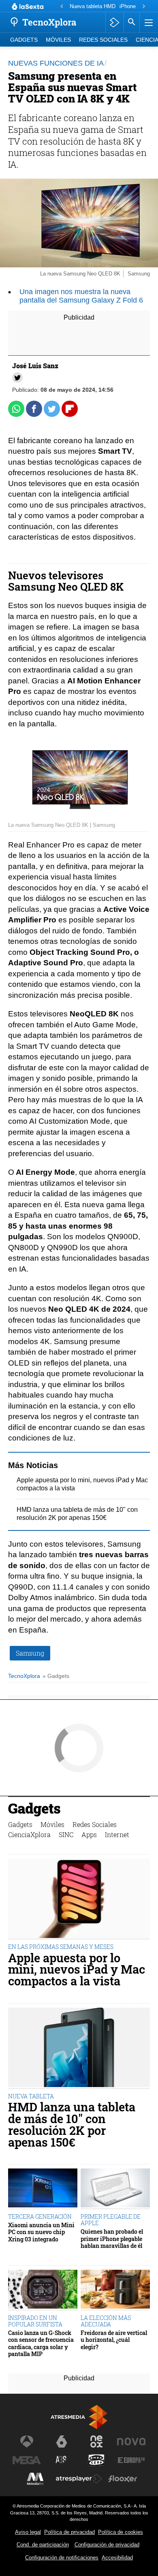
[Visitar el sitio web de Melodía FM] (35, 2479)
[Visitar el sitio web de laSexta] (62, 2442)
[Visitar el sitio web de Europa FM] (131, 2460)
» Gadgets (56, 1676)
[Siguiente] (144, 7)
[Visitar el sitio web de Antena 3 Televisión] (27, 2442)
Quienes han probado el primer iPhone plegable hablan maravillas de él (112, 2239)
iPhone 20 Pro (136, 6)
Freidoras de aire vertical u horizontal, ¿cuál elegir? (114, 2340)
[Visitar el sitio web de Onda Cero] (96, 2460)
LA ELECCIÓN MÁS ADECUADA (106, 2321)
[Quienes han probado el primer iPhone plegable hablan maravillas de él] (115, 2189)
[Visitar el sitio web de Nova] (131, 2442)
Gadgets (24, 40)
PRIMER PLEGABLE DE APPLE (111, 2220)
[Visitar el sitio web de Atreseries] (62, 2460)
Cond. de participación (43, 2545)
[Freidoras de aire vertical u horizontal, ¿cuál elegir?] (115, 2290)
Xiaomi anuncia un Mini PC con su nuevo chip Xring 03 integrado (41, 2232)
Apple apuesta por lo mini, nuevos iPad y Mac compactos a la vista (77, 1970)
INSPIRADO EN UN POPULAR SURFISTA (35, 2321)
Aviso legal (28, 2532)
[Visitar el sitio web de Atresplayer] (79, 2479)
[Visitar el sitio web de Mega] (27, 2460)
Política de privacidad (69, 2532)
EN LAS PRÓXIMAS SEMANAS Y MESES (61, 1947)
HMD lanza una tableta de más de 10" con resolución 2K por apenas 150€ (72, 2125)
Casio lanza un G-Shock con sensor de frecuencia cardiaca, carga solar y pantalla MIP (41, 2343)
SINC (66, 1834)
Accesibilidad (117, 2558)
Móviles (58, 40)
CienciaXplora (29, 1834)
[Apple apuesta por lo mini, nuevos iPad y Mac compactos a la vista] (79, 1899)
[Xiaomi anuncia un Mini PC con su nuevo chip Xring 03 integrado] (43, 2189)
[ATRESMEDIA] (79, 2417)
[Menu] (148, 22)
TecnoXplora (24, 1676)
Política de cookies (121, 2532)
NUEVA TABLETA (31, 2096)
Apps (89, 1834)
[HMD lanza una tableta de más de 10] (79, 2048)
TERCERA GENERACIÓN (40, 2216)
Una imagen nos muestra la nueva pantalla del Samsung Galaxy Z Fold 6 (81, 296)
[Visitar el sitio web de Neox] (96, 2442)
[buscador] (132, 22)
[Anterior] (62, 7)
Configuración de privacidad (107, 2545)
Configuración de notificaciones (62, 2558)
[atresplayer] (114, 22)
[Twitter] (17, 378)
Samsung (30, 1653)
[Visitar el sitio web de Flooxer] (123, 2479)
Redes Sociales (103, 40)
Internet (117, 1834)
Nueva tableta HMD (93, 6)
